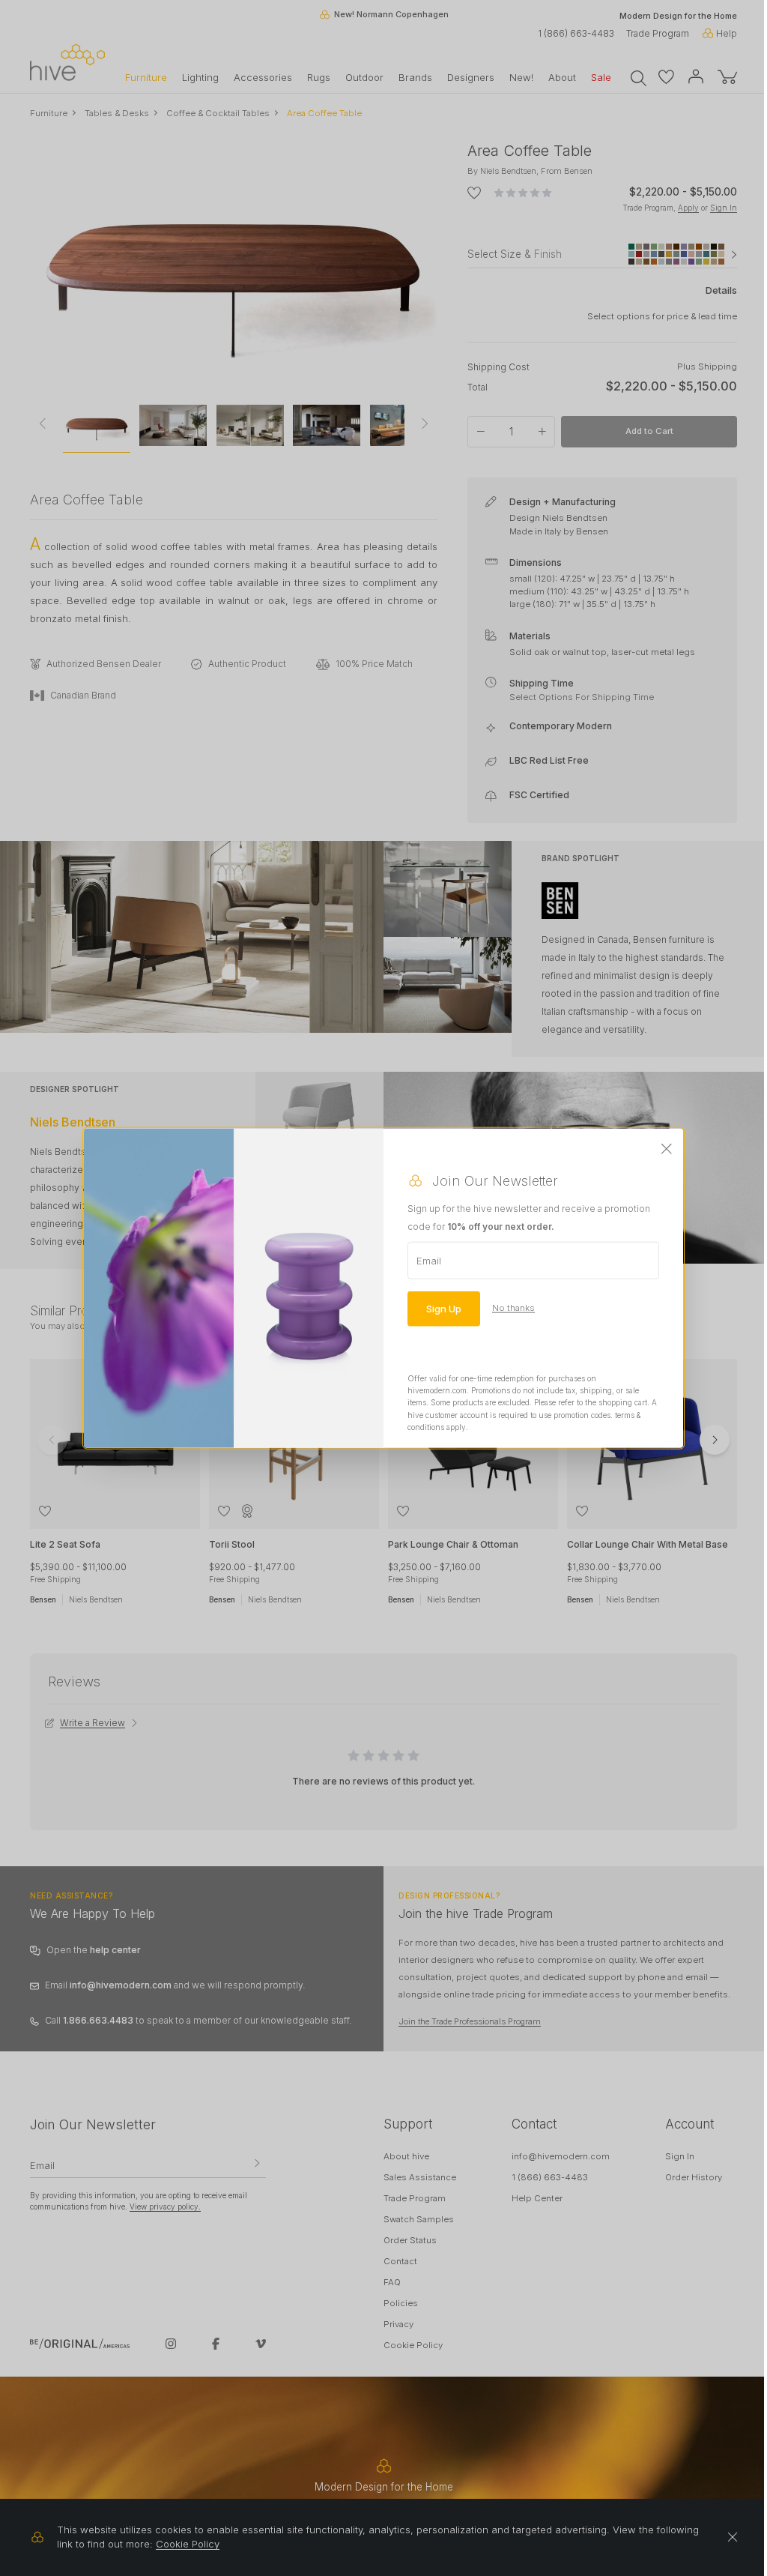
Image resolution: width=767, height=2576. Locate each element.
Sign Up (444, 1308)
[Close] (667, 1149)
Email (429, 1260)
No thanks (513, 1308)
